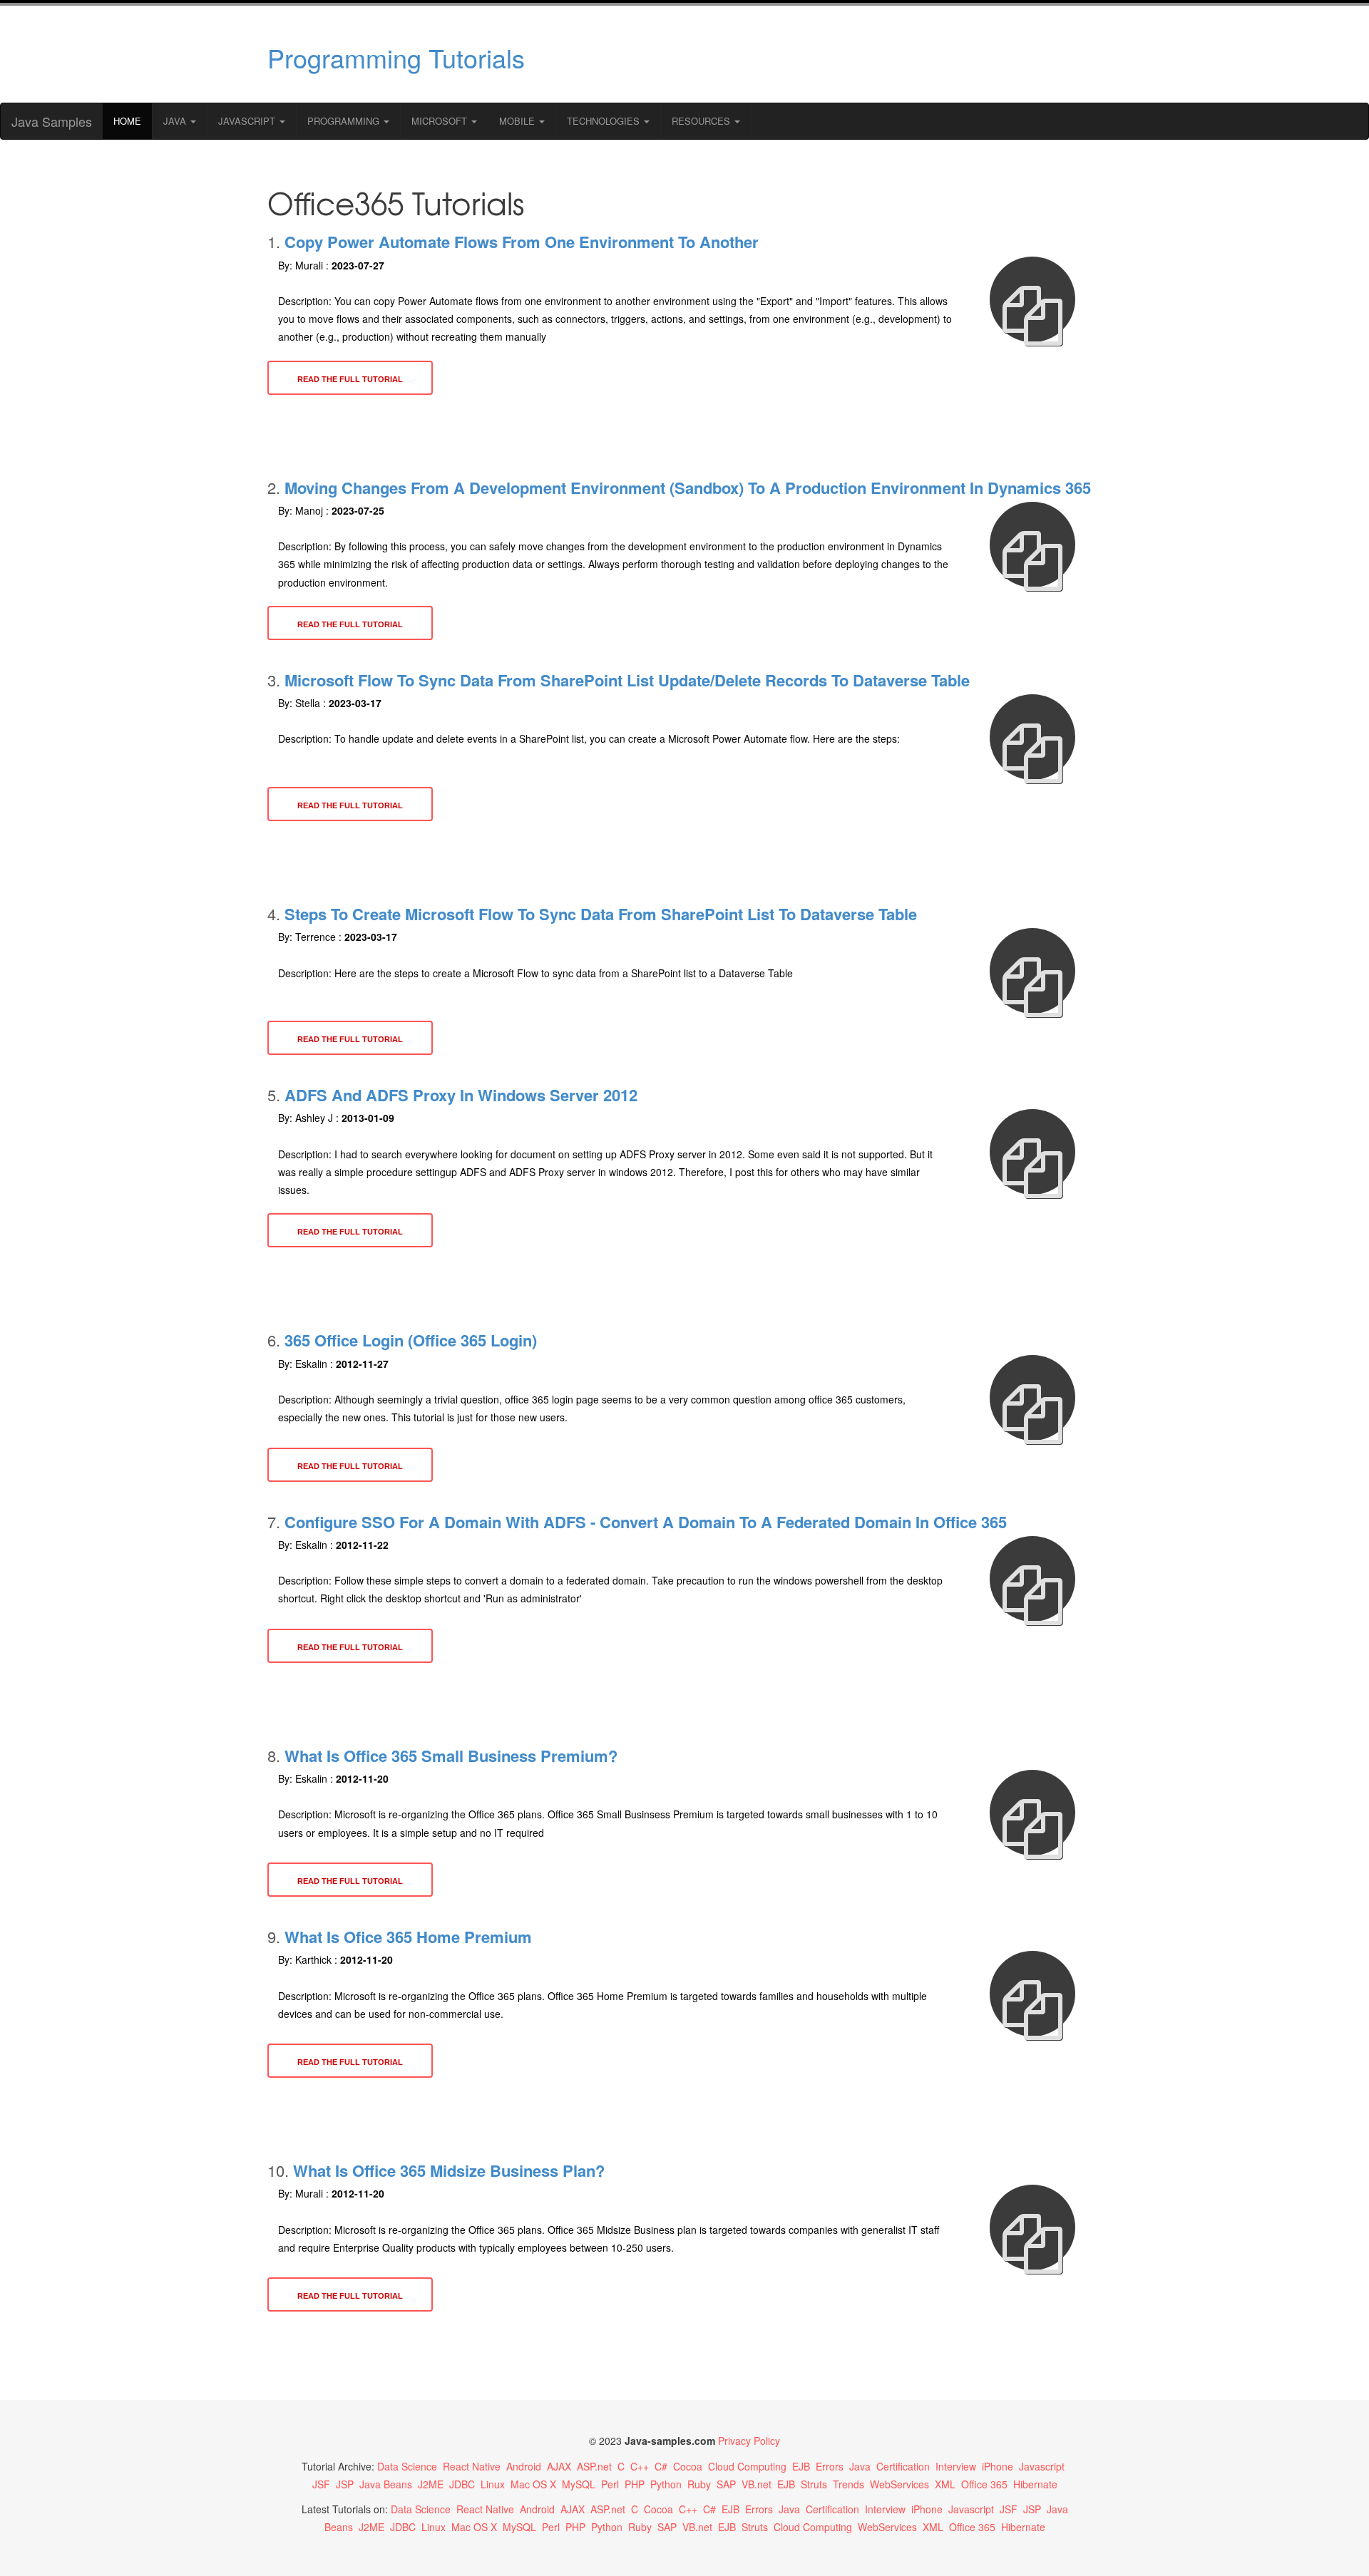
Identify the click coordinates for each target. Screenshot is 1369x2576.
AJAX (559, 2466)
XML (945, 2484)
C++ (640, 2466)
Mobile (518, 121)
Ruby (699, 2484)
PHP (635, 2484)
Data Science (407, 2466)
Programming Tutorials (396, 57)
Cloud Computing (747, 2466)
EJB (801, 2466)
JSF (321, 2484)
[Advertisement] (822, 54)
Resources (702, 121)
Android (524, 2466)
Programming (345, 121)
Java (176, 121)
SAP (726, 2484)
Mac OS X (533, 2484)
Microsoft (441, 121)
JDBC (462, 2484)
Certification (903, 2466)
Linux (493, 2484)
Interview (956, 2466)
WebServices (899, 2484)
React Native (472, 2466)
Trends (848, 2484)
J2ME (431, 2484)
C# (661, 2466)
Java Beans (386, 2484)
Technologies (605, 121)
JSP (345, 2484)
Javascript (1042, 2466)
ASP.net (594, 2466)
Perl (610, 2484)
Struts (814, 2484)
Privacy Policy (749, 2441)
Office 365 (984, 2484)
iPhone (998, 2466)
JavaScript (248, 121)
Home (127, 121)
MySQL (579, 2484)
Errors (830, 2466)
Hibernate (1035, 2484)
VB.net (757, 2484)
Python (666, 2484)
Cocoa (688, 2466)
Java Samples (52, 121)
